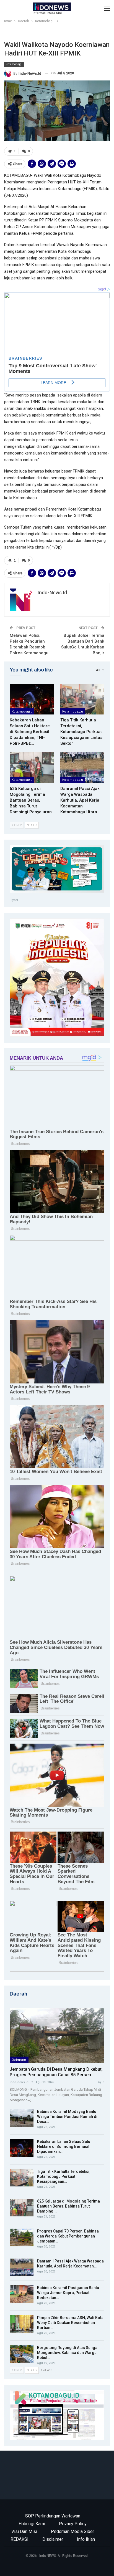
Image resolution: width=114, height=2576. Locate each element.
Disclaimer (53, 2539)
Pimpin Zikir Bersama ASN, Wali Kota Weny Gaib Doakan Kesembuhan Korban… (70, 2323)
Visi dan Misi (24, 2531)
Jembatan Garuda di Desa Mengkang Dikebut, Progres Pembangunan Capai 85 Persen (56, 2072)
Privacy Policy (73, 2524)
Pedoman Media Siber (72, 2531)
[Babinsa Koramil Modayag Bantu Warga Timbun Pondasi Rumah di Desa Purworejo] (22, 2118)
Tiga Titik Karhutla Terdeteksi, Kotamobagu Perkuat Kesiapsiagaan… (64, 2176)
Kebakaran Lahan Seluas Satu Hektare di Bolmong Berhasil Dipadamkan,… (64, 2146)
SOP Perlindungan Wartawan (53, 2516)
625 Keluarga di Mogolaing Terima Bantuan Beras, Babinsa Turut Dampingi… (68, 2206)
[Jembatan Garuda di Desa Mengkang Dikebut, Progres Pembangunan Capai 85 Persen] (57, 2035)
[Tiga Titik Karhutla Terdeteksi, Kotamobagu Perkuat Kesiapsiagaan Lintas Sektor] (82, 699)
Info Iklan (86, 2539)
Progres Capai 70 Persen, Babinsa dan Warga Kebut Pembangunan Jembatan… (68, 2236)
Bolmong (19, 2060)
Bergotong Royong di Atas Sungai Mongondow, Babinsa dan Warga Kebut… (68, 2353)
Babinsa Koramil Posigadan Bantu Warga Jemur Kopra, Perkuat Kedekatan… (68, 2293)
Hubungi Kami (32, 2524)
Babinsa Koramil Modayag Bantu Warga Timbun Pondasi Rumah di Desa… (67, 2117)
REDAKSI (20, 2539)
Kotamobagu (14, 64)
